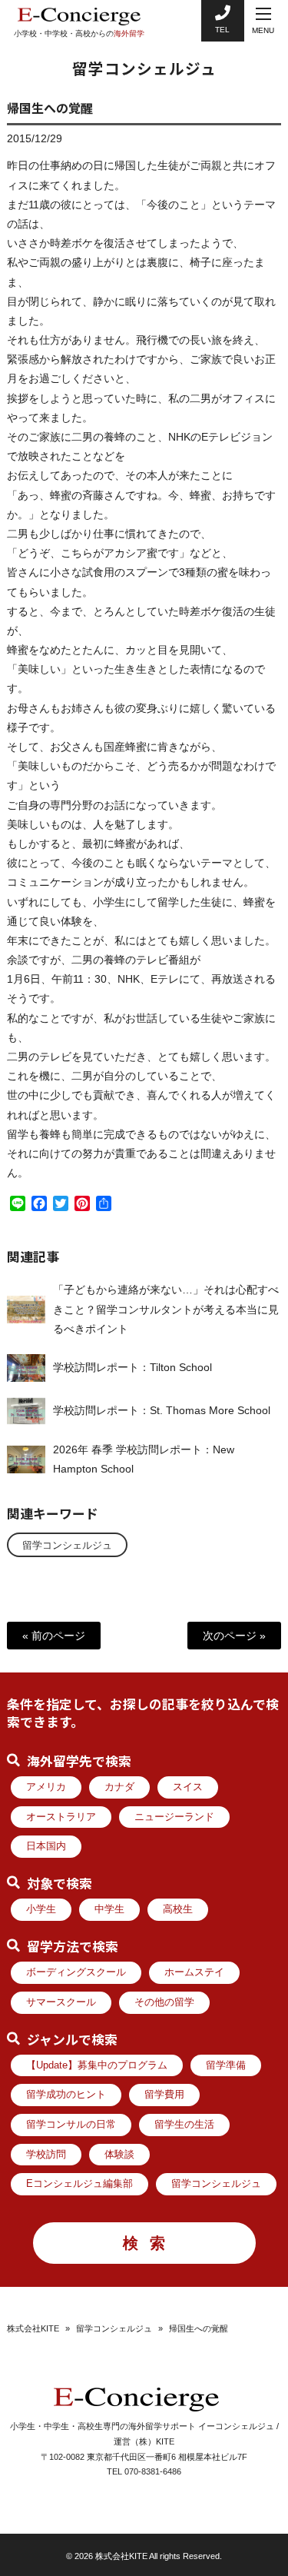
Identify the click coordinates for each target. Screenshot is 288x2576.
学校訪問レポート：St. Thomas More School (162, 1410)
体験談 (119, 2155)
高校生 (178, 1909)
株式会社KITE (33, 2328)
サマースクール (61, 2002)
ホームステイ (194, 1972)
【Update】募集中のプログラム (97, 2065)
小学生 (41, 1909)
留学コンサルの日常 (71, 2125)
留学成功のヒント (66, 2095)
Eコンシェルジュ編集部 (79, 2184)
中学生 (109, 1909)
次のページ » (234, 1636)
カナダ (119, 1787)
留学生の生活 (184, 2125)
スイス (188, 1787)
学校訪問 (46, 2155)
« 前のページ (54, 1636)
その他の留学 (164, 2002)
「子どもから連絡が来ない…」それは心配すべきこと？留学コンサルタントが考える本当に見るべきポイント (166, 1309)
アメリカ (46, 1787)
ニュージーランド (174, 1817)
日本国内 (46, 1846)
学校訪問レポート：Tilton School (132, 1367)
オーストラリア (61, 1817)
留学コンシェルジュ (67, 1546)
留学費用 (164, 2095)
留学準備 (226, 2065)
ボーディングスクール (76, 1972)
